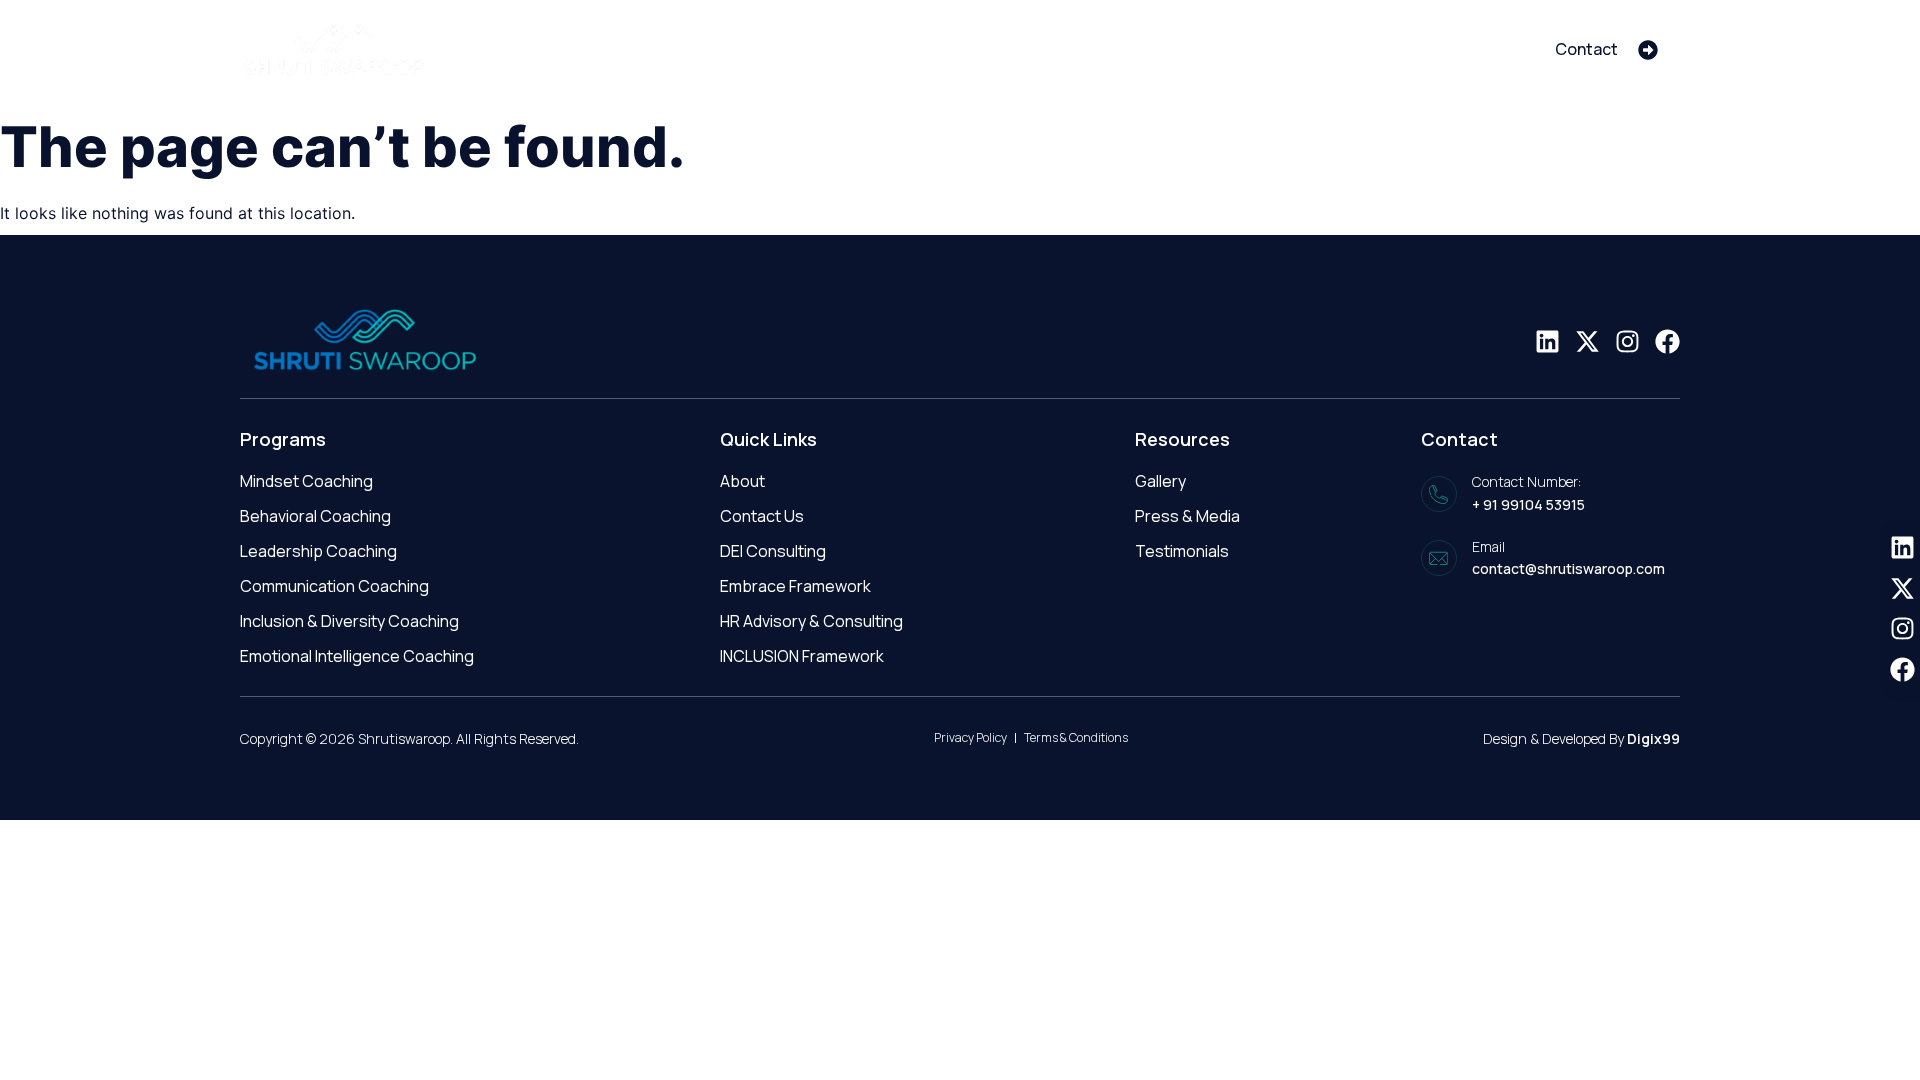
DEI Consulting (773, 551)
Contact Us (762, 516)
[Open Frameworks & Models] (992, 49)
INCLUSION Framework (802, 656)
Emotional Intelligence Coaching (357, 656)
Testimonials (1182, 551)
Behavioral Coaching (315, 516)
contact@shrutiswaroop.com (1568, 568)
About (742, 481)
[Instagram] (1627, 341)
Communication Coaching (334, 586)
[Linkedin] (1547, 341)
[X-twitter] (1587, 341)
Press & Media (1187, 516)
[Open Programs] (1343, 49)
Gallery (1160, 481)
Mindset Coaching (306, 481)
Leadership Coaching (318, 551)
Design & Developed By (1581, 738)
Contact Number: (1526, 481)
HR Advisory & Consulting (811, 621)
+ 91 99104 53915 (1528, 504)
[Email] (1439, 558)
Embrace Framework (795, 586)
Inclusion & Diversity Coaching (349, 621)
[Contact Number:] (1439, 494)
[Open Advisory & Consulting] (1215, 49)
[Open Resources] (1480, 49)
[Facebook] (1667, 341)
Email (1488, 546)
